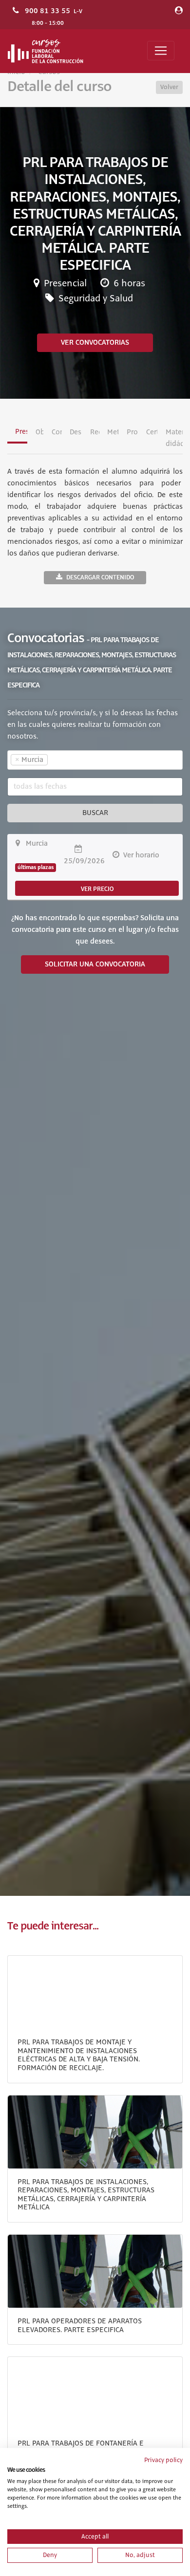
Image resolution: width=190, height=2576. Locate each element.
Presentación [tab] (21, 432)
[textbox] (67, 760)
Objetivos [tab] (40, 432)
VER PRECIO (97, 889)
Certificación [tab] (152, 432)
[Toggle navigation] (161, 51)
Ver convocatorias (95, 343)
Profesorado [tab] (132, 432)
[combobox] (95, 760)
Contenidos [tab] (57, 432)
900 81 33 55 (47, 11)
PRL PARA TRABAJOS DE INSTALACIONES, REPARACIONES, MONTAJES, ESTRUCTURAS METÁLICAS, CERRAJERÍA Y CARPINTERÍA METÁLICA (86, 2195)
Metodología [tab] (113, 432)
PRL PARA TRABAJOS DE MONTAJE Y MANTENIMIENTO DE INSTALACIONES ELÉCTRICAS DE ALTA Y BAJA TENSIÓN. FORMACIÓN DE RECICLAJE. (79, 2055)
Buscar (95, 813)
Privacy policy (163, 2460)
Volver (169, 87)
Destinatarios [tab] (76, 432)
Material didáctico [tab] (174, 438)
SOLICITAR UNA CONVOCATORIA (95, 964)
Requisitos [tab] (95, 432)
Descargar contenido (100, 577)
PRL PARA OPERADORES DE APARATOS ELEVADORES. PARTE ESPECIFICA (80, 2326)
